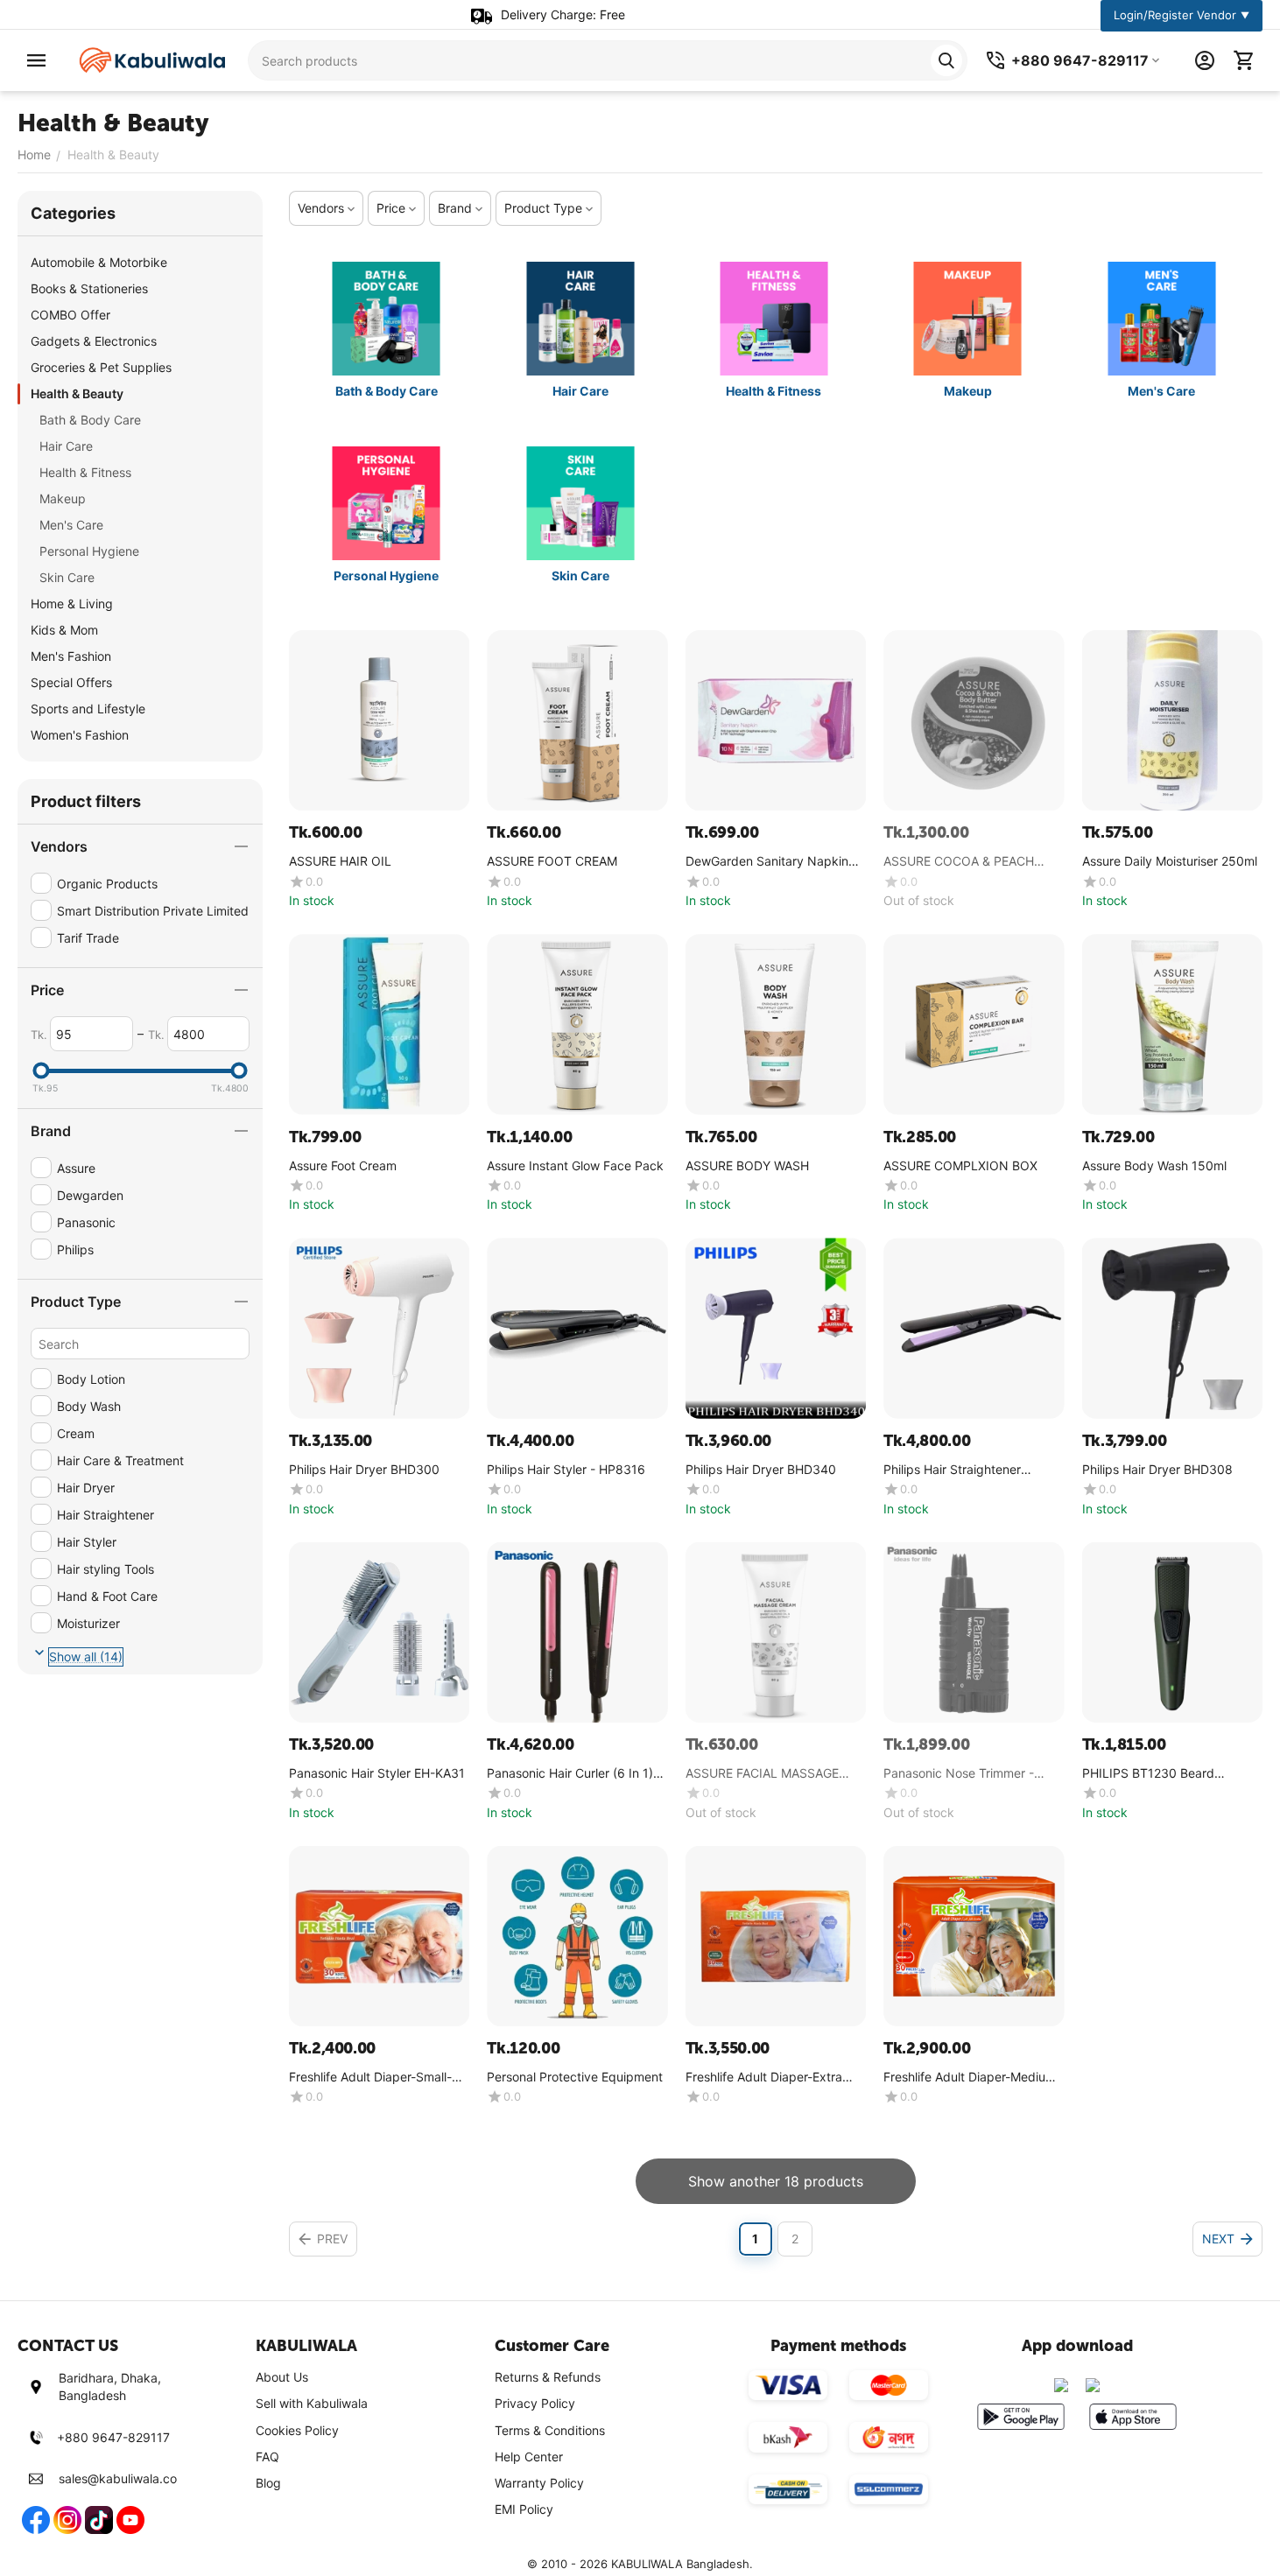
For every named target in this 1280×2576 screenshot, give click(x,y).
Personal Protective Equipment (575, 2077)
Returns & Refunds (548, 2377)
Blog (268, 2483)
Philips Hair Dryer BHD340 (761, 1470)
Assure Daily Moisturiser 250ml (1170, 861)
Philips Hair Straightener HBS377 (952, 1470)
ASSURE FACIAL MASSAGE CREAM (762, 1774)
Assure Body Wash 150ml (1154, 1166)
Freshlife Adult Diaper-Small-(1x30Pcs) (370, 2078)
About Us (282, 2377)
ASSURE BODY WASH (747, 1166)
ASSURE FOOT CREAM (552, 861)
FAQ (267, 2457)
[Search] (946, 60)
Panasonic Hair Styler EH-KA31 (377, 1773)
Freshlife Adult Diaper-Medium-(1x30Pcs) (972, 2078)
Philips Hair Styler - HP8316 (566, 1470)
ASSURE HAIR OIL (340, 861)
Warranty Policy (539, 2483)
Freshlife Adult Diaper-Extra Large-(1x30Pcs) (764, 2078)
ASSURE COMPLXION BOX (960, 1166)
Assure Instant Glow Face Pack (575, 1166)
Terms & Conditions (550, 2430)
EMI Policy (524, 2509)
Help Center (529, 2457)
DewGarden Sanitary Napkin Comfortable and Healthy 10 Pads (767, 862)
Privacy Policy (535, 2403)
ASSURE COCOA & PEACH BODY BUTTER (959, 862)
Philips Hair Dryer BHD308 (1157, 1470)
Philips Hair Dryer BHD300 (364, 1470)
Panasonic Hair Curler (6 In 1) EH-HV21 (570, 1774)
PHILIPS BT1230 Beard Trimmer (1148, 1774)
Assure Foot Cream (343, 1166)
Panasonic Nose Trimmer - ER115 (959, 1774)
